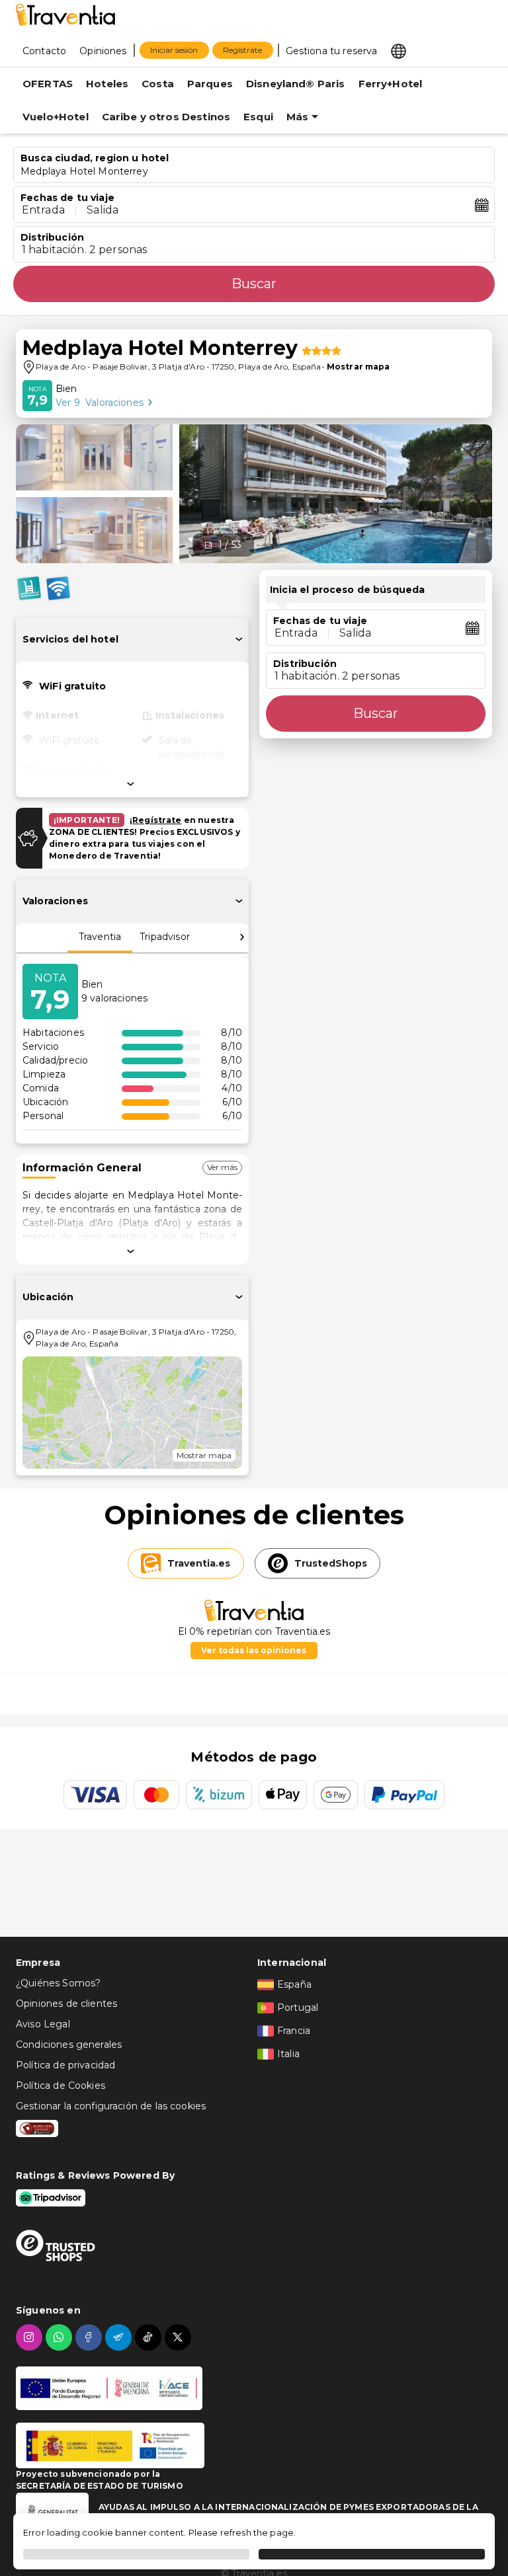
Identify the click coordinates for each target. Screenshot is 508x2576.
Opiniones (103, 51)
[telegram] (120, 2337)
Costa (158, 84)
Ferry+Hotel (391, 84)
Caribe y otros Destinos (166, 117)
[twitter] (180, 2337)
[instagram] (31, 2337)
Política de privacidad (65, 2065)
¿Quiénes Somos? (58, 1983)
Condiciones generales (69, 2045)
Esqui (258, 117)
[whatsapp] (61, 2337)
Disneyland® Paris (296, 84)
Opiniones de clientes (66, 2004)
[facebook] (90, 2337)
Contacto (44, 51)
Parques (210, 84)
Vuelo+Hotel (56, 117)
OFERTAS (48, 84)
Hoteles (107, 84)
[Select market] (399, 50)
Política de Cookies (61, 2086)
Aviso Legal (43, 2024)
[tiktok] (150, 2337)
